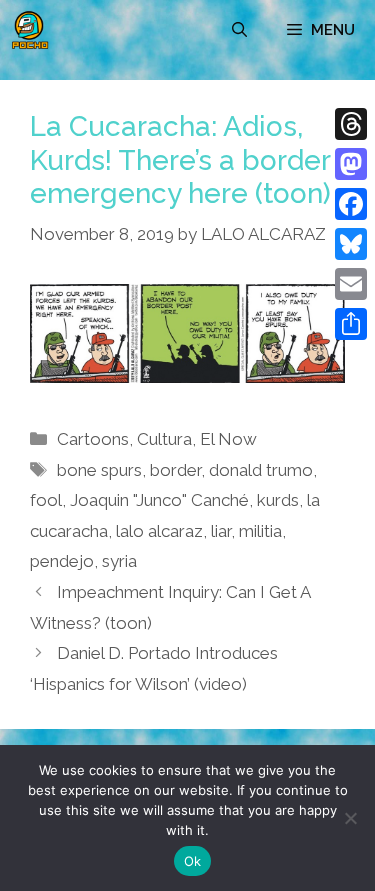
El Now (228, 439)
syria (119, 561)
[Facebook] (351, 204)
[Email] (351, 284)
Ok (193, 861)
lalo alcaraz (159, 531)
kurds (278, 500)
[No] (350, 818)
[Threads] (351, 124)
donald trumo (261, 470)
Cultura (164, 439)
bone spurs (99, 470)
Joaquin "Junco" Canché (159, 500)
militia (260, 531)
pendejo (62, 561)
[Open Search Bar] (239, 30)
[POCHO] (30, 30)
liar (221, 531)
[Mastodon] (351, 164)
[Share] (351, 324)
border (175, 470)
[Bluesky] (351, 244)
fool (46, 500)
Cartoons (93, 439)
